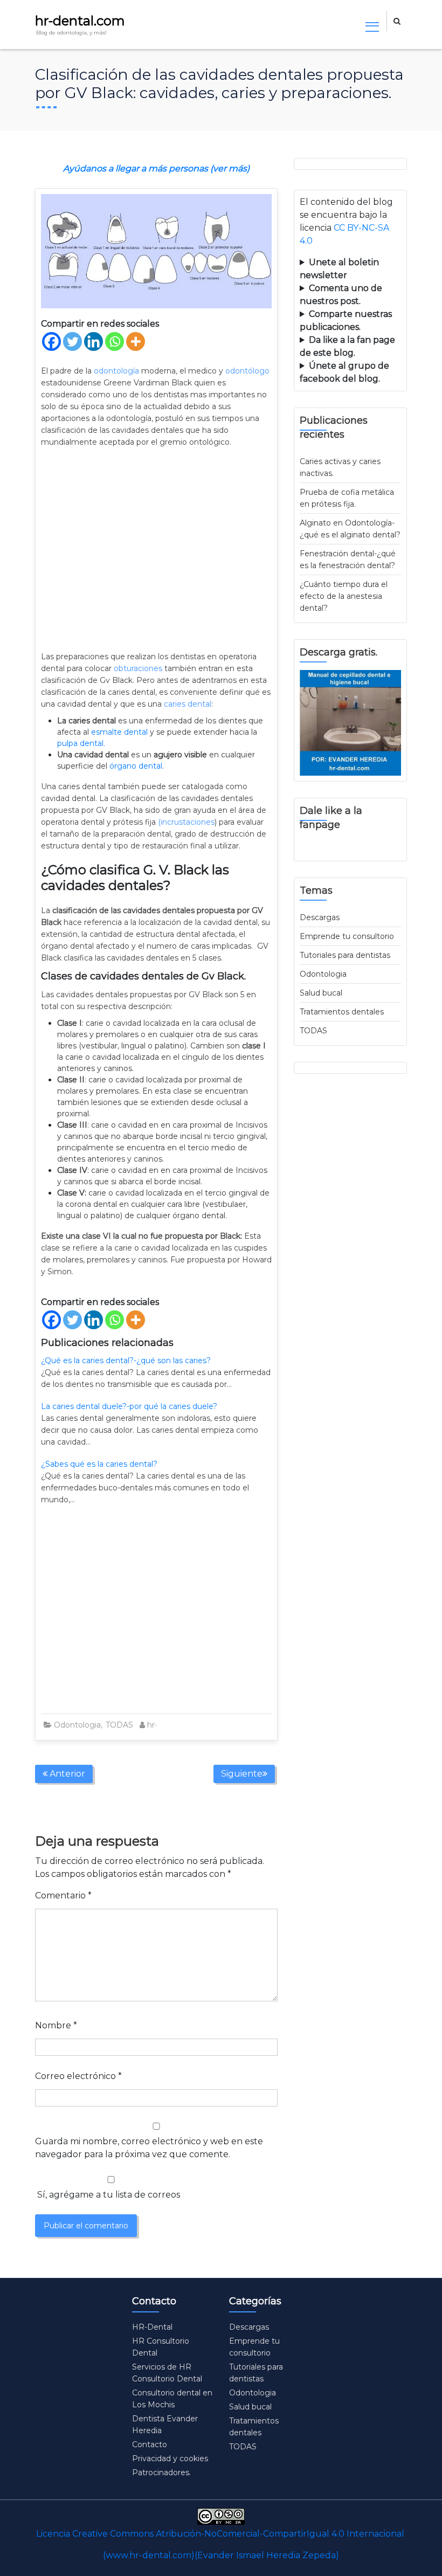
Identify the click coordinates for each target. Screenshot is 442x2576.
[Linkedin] (94, 341)
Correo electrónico (78, 2076)
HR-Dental (152, 2327)
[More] (136, 341)
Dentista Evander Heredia (165, 2425)
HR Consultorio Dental (161, 2347)
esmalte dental (119, 732)
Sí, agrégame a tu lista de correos (108, 2195)
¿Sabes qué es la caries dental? (99, 1464)
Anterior (66, 1774)
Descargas (320, 917)
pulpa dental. (81, 743)
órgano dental (136, 766)
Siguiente (242, 1774)
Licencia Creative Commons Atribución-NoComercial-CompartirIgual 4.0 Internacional (220, 2534)
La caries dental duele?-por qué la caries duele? (129, 1406)
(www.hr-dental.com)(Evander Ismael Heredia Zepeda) (221, 2555)
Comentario (63, 1895)
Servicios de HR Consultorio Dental (167, 2373)
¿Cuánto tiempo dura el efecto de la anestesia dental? (344, 596)
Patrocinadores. (161, 2473)
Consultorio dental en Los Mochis (172, 2399)
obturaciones (138, 668)
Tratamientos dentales (342, 1012)
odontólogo (247, 371)
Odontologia (77, 1725)
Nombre (56, 2025)
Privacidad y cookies (170, 2458)
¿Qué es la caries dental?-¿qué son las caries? (126, 1360)
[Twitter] (72, 341)
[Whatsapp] (115, 341)
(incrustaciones (186, 822)
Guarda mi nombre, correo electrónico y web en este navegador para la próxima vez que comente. (149, 2148)
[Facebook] (51, 341)
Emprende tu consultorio (347, 936)
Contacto (150, 2444)
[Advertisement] (156, 550)
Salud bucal (321, 993)
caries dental (187, 704)
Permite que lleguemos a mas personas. (350, 270)
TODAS (119, 1725)
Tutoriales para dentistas (345, 955)
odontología (116, 371)
